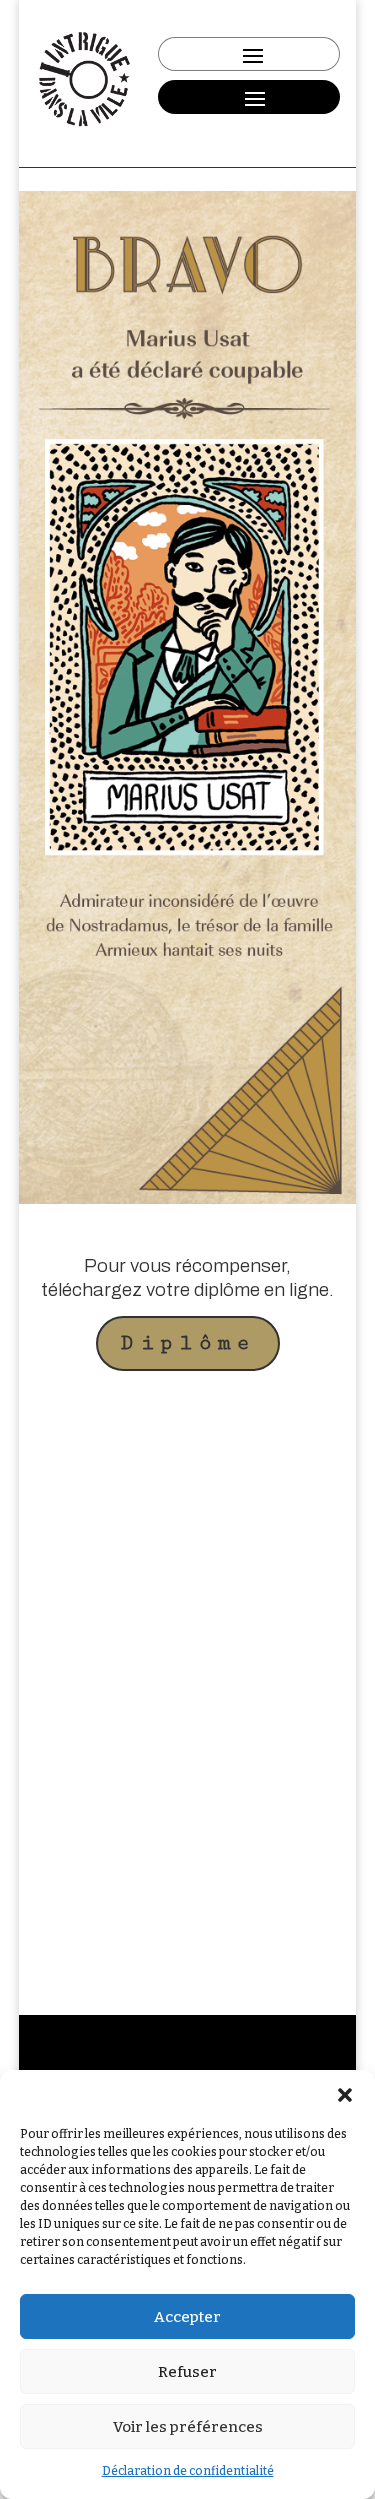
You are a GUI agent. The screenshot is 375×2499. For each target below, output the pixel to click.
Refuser (187, 2372)
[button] (345, 2095)
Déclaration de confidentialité (188, 2471)
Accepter (187, 2317)
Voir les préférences (188, 2427)
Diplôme (188, 1343)
